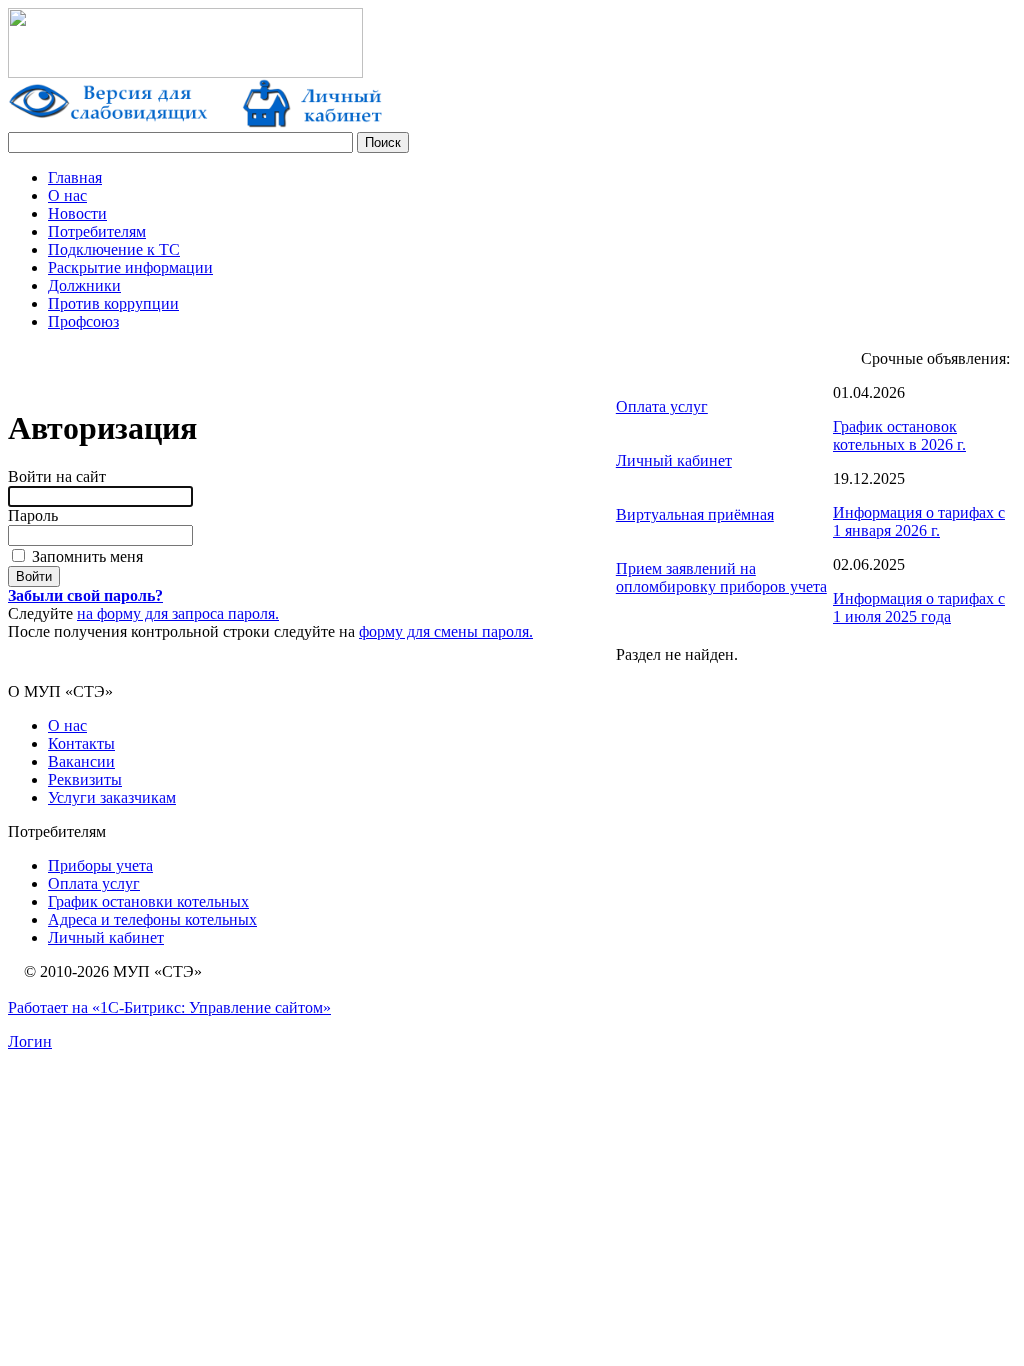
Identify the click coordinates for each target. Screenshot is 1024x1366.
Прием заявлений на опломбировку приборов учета (721, 577)
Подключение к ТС (114, 249)
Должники (84, 285)
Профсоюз (83, 321)
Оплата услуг (662, 406)
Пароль (33, 515)
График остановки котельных (148, 901)
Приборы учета (100, 865)
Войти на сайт (57, 476)
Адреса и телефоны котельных (152, 919)
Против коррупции (113, 303)
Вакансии (81, 761)
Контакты (81, 743)
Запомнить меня (85, 556)
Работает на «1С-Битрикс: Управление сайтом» (169, 1007)
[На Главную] (185, 72)
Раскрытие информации (130, 267)
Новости (77, 213)
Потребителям (97, 231)
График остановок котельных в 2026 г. (899, 435)
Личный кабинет (674, 460)
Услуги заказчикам (112, 797)
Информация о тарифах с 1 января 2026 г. (919, 521)
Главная (75, 177)
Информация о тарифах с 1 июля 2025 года (919, 607)
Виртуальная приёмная (695, 514)
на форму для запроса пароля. (178, 613)
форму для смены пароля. (446, 631)
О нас (67, 195)
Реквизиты (85, 779)
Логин (30, 1041)
